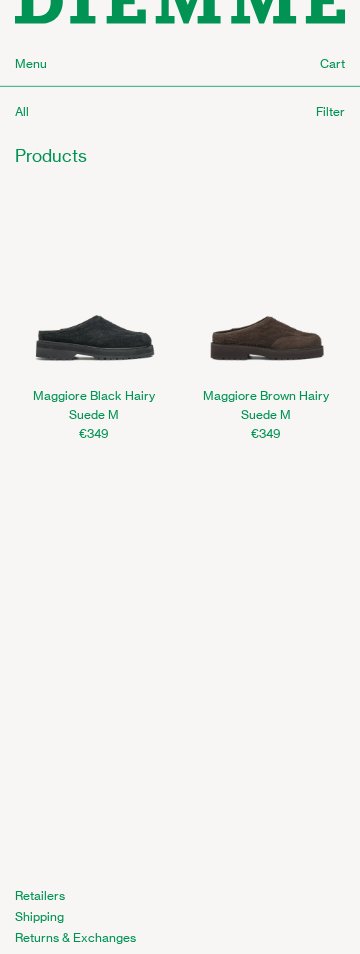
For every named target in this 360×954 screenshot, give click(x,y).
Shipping (39, 916)
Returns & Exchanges (75, 937)
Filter (330, 111)
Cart (332, 63)
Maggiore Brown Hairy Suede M (266, 405)
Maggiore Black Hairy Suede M (94, 405)
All (22, 111)
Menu (31, 63)
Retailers (40, 895)
